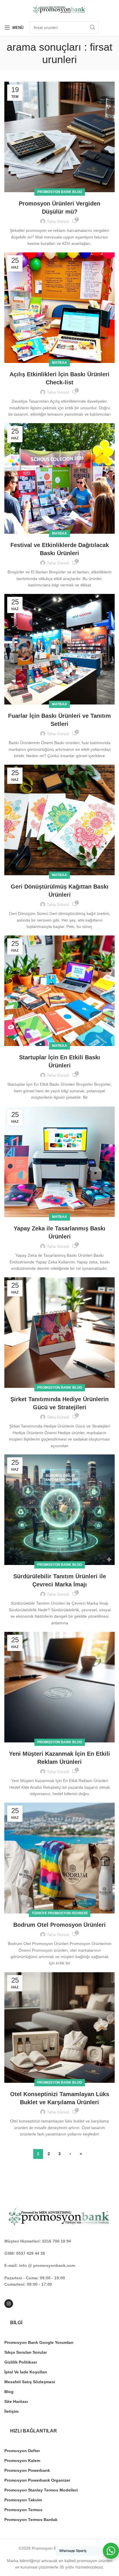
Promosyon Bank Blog (60, 192)
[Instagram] (9, 2304)
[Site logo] (59, 9)
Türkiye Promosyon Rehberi (60, 1913)
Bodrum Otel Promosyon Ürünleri (59, 1925)
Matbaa (59, 363)
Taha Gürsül (58, 221)
